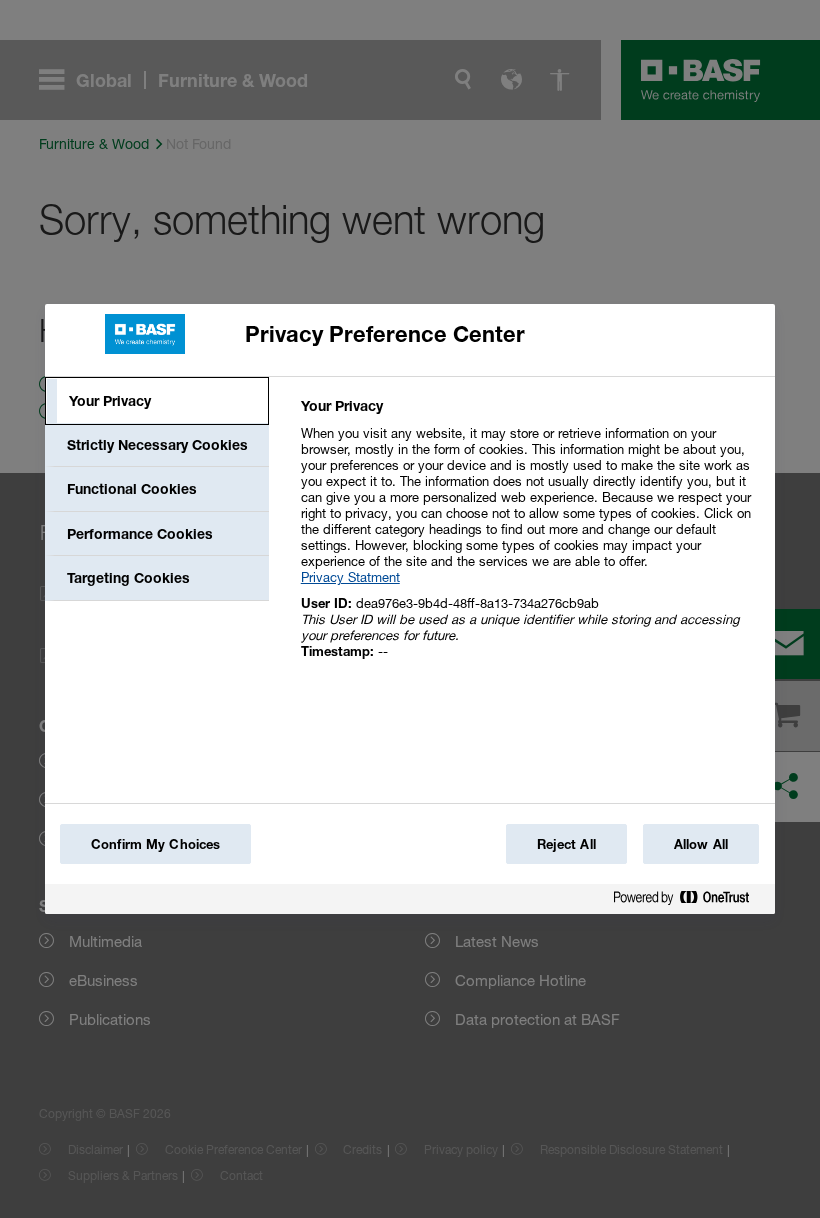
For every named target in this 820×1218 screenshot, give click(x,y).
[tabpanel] (529, 539)
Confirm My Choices (155, 844)
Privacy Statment (350, 577)
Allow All (701, 844)
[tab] (157, 401)
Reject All (566, 844)
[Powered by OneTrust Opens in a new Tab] (689, 901)
